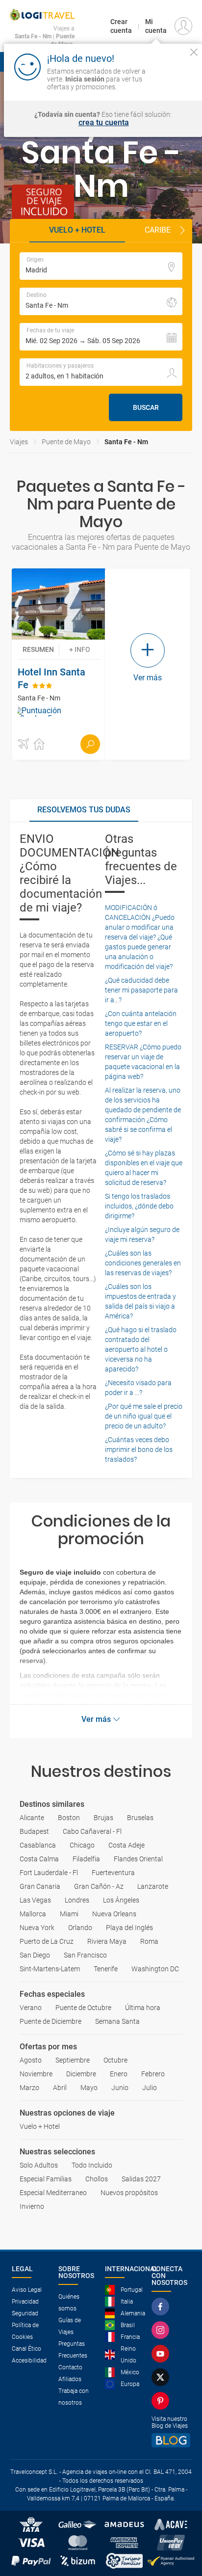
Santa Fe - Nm (126, 442)
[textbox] (101, 266)
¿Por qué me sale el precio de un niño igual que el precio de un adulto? (144, 1416)
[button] (182, 231)
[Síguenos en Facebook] (162, 2307)
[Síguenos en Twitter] (162, 2377)
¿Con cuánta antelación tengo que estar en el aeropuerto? (141, 1023)
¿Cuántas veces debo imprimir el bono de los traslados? (139, 1449)
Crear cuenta (121, 26)
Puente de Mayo (66, 442)
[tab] (84, 810)
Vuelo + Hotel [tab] (77, 230)
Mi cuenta (156, 26)
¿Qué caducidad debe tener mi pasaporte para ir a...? (141, 990)
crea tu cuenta (104, 123)
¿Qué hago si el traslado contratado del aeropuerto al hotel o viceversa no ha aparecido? (141, 1349)
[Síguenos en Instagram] (162, 2330)
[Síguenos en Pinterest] (162, 2401)
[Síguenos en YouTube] (162, 2354)
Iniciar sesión (174, 78)
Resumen (38, 649)
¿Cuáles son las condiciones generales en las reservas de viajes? (143, 1263)
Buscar (146, 407)
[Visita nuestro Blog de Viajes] (171, 2440)
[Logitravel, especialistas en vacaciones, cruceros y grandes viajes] (42, 15)
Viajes (19, 442)
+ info (80, 649)
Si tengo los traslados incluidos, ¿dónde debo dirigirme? (139, 1206)
